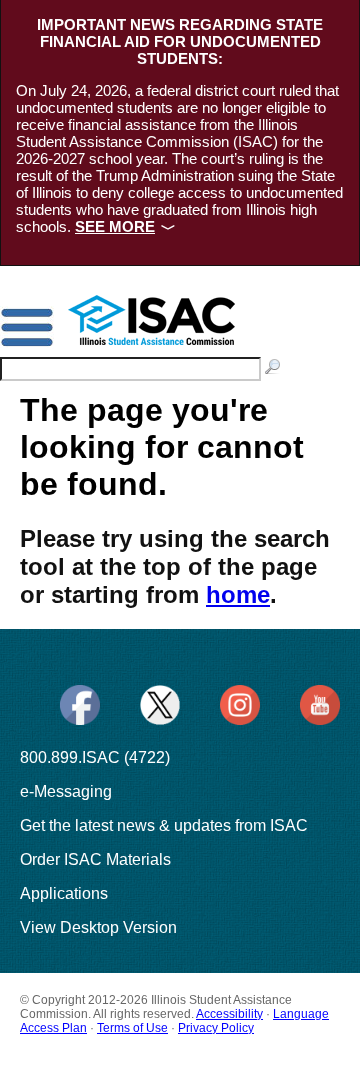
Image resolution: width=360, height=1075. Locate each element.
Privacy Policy (216, 1028)
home (238, 594)
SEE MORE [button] (115, 226)
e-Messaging (66, 791)
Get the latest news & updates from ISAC (164, 825)
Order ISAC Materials (95, 859)
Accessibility (229, 1014)
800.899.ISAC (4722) (95, 757)
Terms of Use (132, 1028)
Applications (64, 893)
